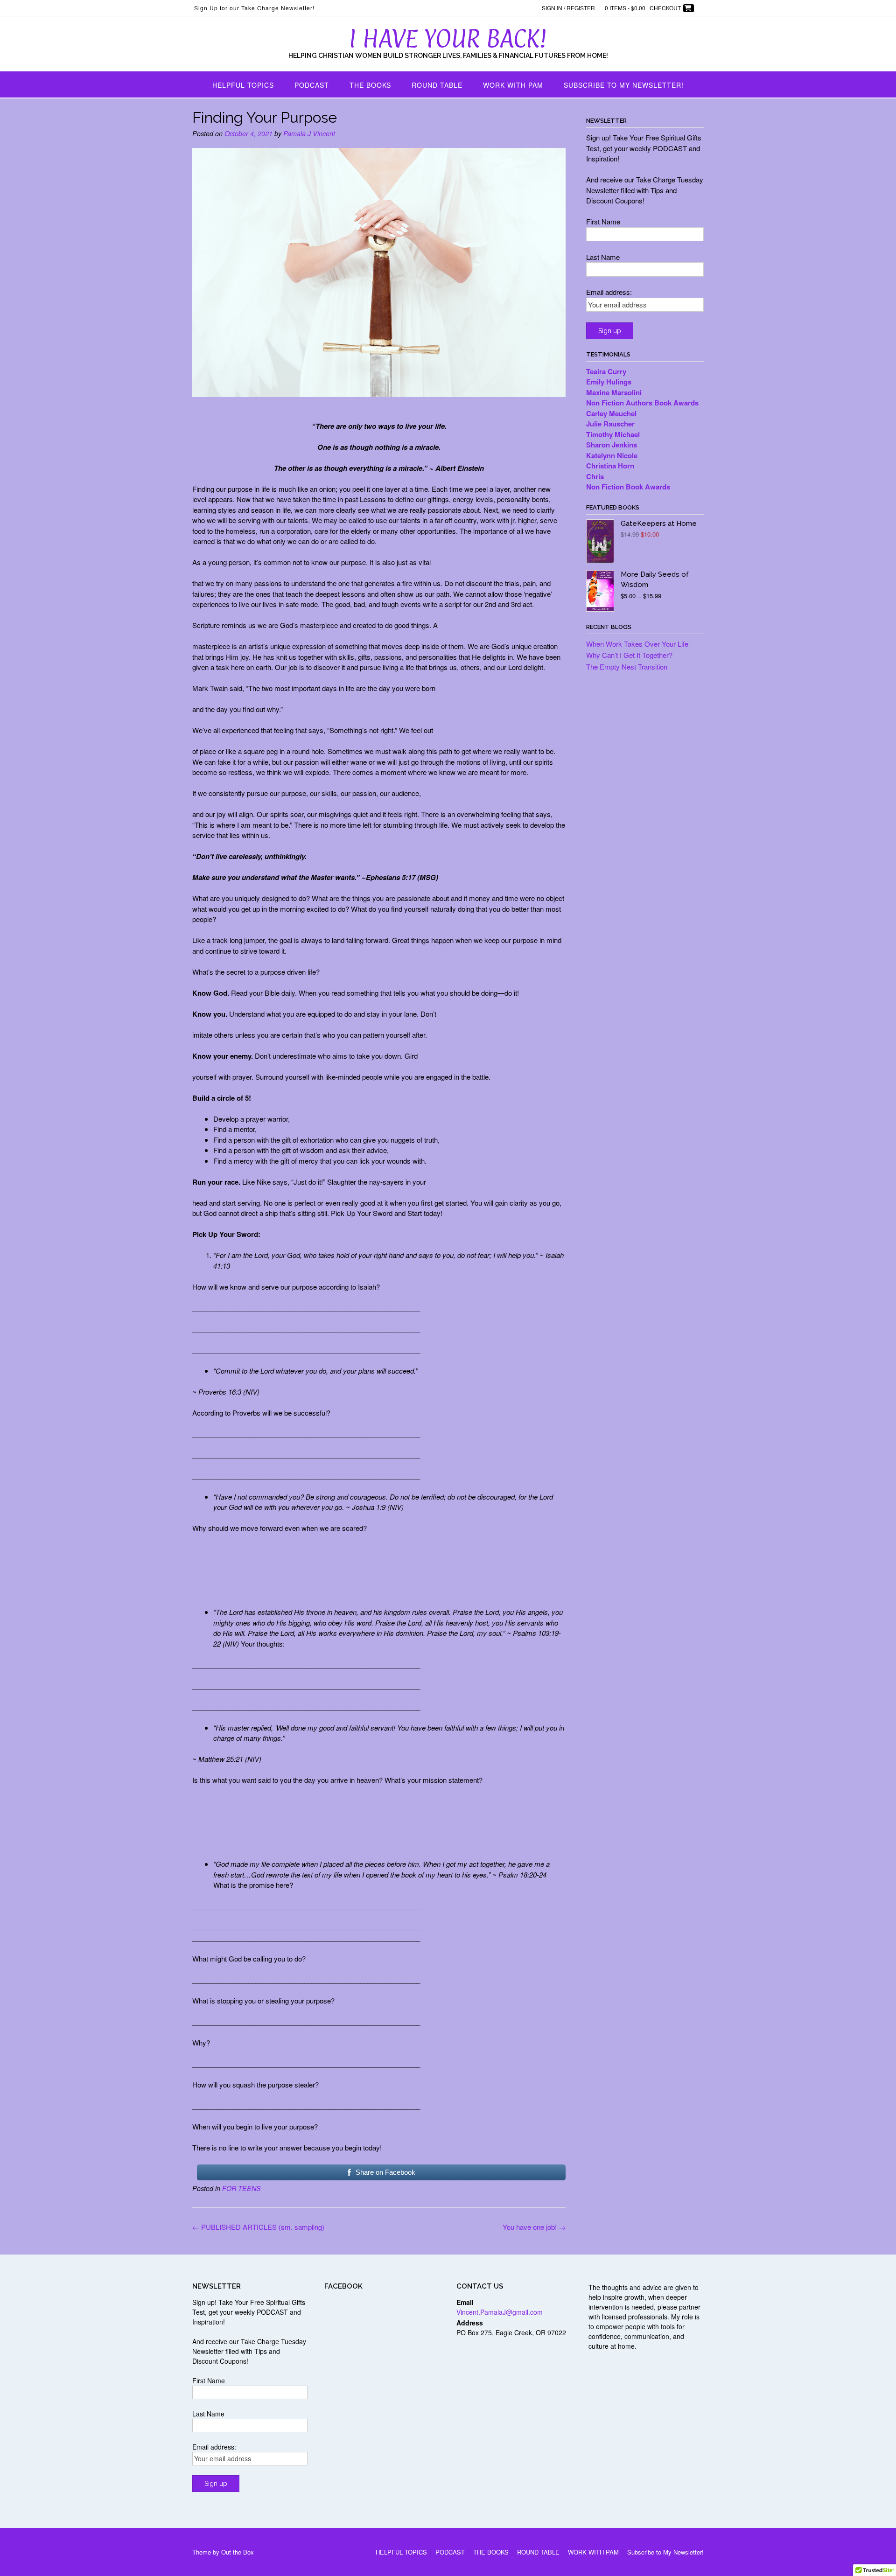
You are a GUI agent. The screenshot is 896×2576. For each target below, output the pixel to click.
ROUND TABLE (437, 85)
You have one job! (534, 2227)
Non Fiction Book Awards (628, 487)
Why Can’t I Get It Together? (629, 655)
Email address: (609, 292)
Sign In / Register (568, 8)
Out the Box (238, 2552)
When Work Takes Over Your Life (637, 644)
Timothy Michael (613, 434)
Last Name (603, 257)
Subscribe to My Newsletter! (624, 85)
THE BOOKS (370, 85)
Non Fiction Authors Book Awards (643, 403)
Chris (595, 476)
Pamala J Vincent (309, 133)
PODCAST (312, 85)
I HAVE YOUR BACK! (448, 38)
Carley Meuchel (612, 413)
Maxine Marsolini (615, 392)
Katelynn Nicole (612, 455)
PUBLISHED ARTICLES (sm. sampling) (258, 2227)
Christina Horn (611, 466)
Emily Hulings (610, 382)
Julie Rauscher (611, 424)
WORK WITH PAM (513, 85)
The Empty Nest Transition (627, 667)
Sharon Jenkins (612, 445)
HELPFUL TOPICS (243, 85)
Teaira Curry (607, 371)
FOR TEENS (241, 2188)
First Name (603, 221)
